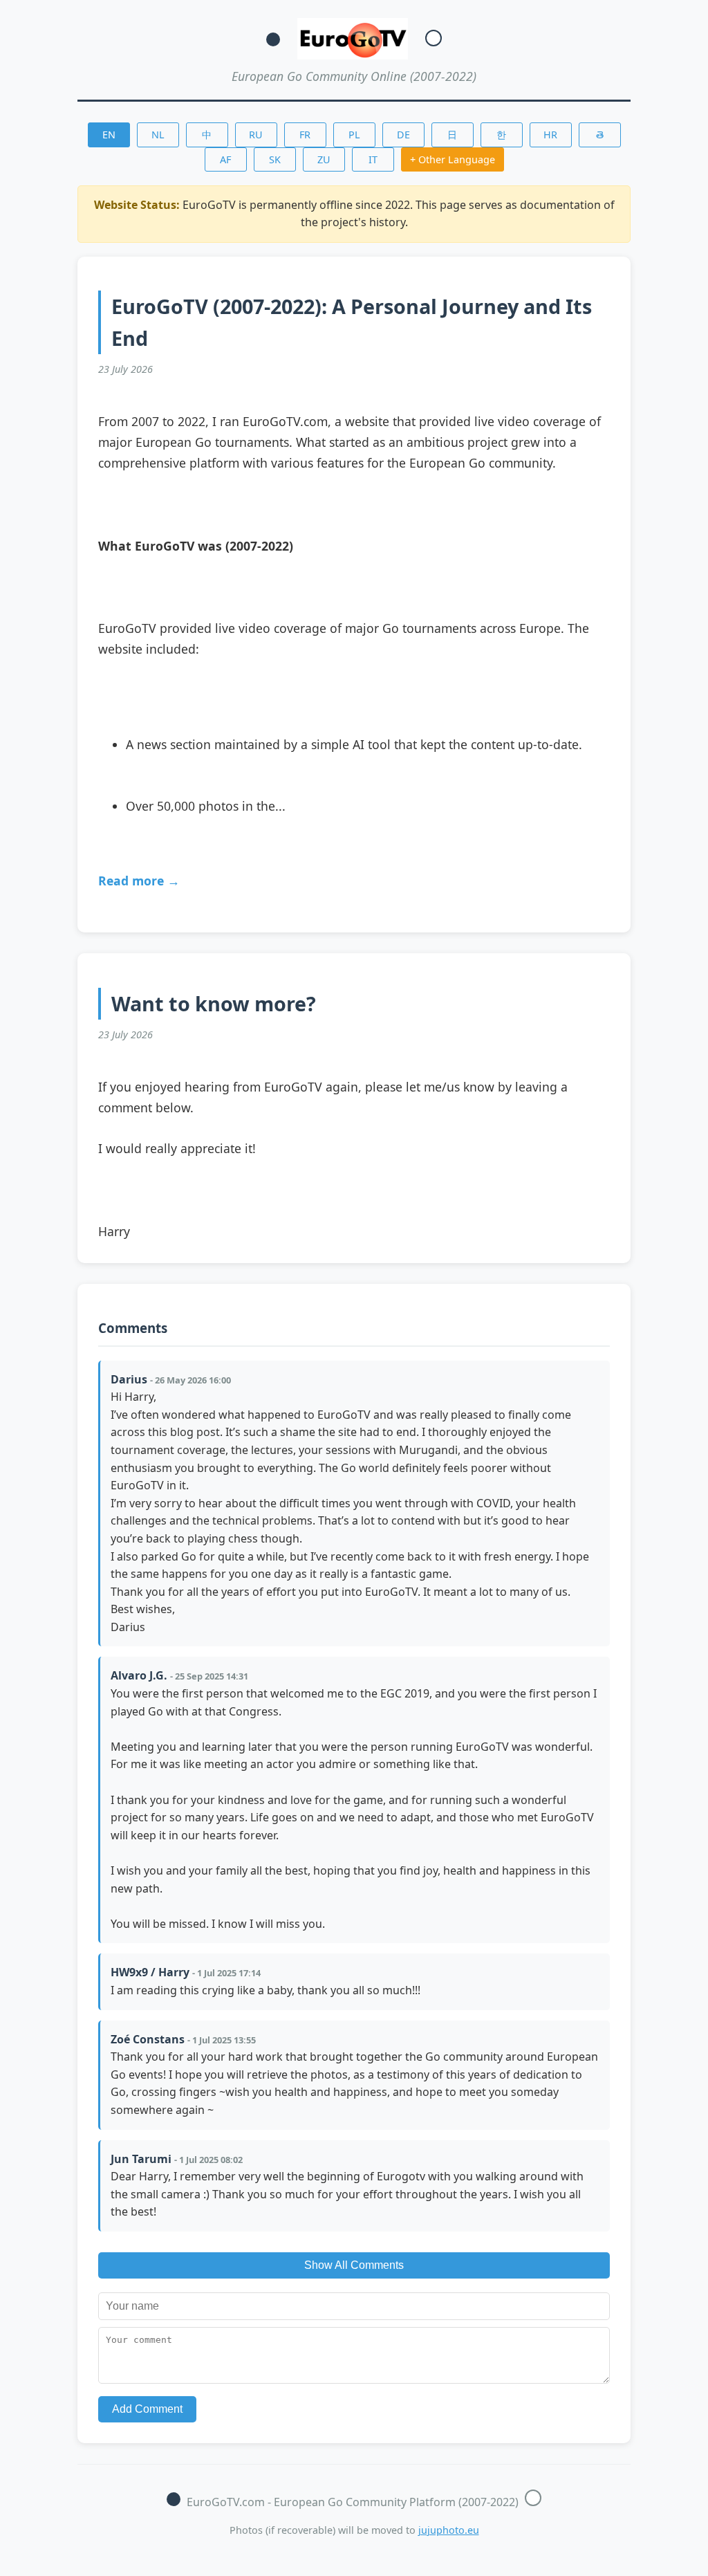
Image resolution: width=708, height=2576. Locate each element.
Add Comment (147, 2409)
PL (354, 135)
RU (256, 135)
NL (158, 135)
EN (109, 135)
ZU (324, 159)
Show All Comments (354, 2265)
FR (305, 135)
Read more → (139, 881)
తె (600, 135)
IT (373, 159)
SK (275, 159)
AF (225, 159)
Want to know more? (214, 1003)
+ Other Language (453, 159)
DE (403, 135)
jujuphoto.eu (449, 2530)
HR (550, 135)
